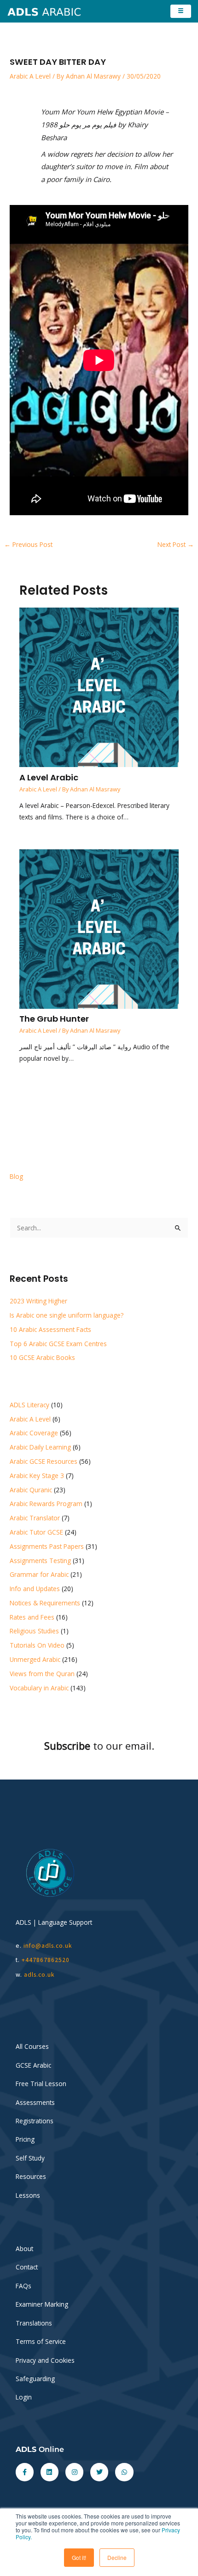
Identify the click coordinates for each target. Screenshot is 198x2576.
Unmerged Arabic (35, 1659)
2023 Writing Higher (38, 1301)
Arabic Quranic (31, 1490)
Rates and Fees (32, 1617)
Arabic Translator (35, 1518)
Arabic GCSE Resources (44, 1461)
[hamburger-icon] (181, 11)
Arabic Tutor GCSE (36, 1532)
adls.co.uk (40, 1975)
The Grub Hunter (54, 1019)
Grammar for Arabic (39, 1574)
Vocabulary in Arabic (39, 1688)
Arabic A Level (30, 76)
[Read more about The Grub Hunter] (99, 928)
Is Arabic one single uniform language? (67, 1315)
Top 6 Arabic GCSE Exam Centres (58, 1344)
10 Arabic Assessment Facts (50, 1329)
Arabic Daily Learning (40, 1447)
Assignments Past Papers (47, 1546)
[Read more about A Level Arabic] (99, 686)
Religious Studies (34, 1631)
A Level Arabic (49, 777)
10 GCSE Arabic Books (42, 1357)
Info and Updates (35, 1589)
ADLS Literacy (29, 1405)
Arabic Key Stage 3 (37, 1476)
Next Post (176, 544)
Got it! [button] (79, 2557)
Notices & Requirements (45, 1603)
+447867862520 (46, 1960)
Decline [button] (117, 2557)
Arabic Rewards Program (46, 1504)
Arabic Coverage (34, 1433)
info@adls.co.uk (48, 1946)
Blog (16, 1176)
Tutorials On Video (37, 1645)
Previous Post (28, 544)
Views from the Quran (42, 1674)
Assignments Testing (40, 1561)
